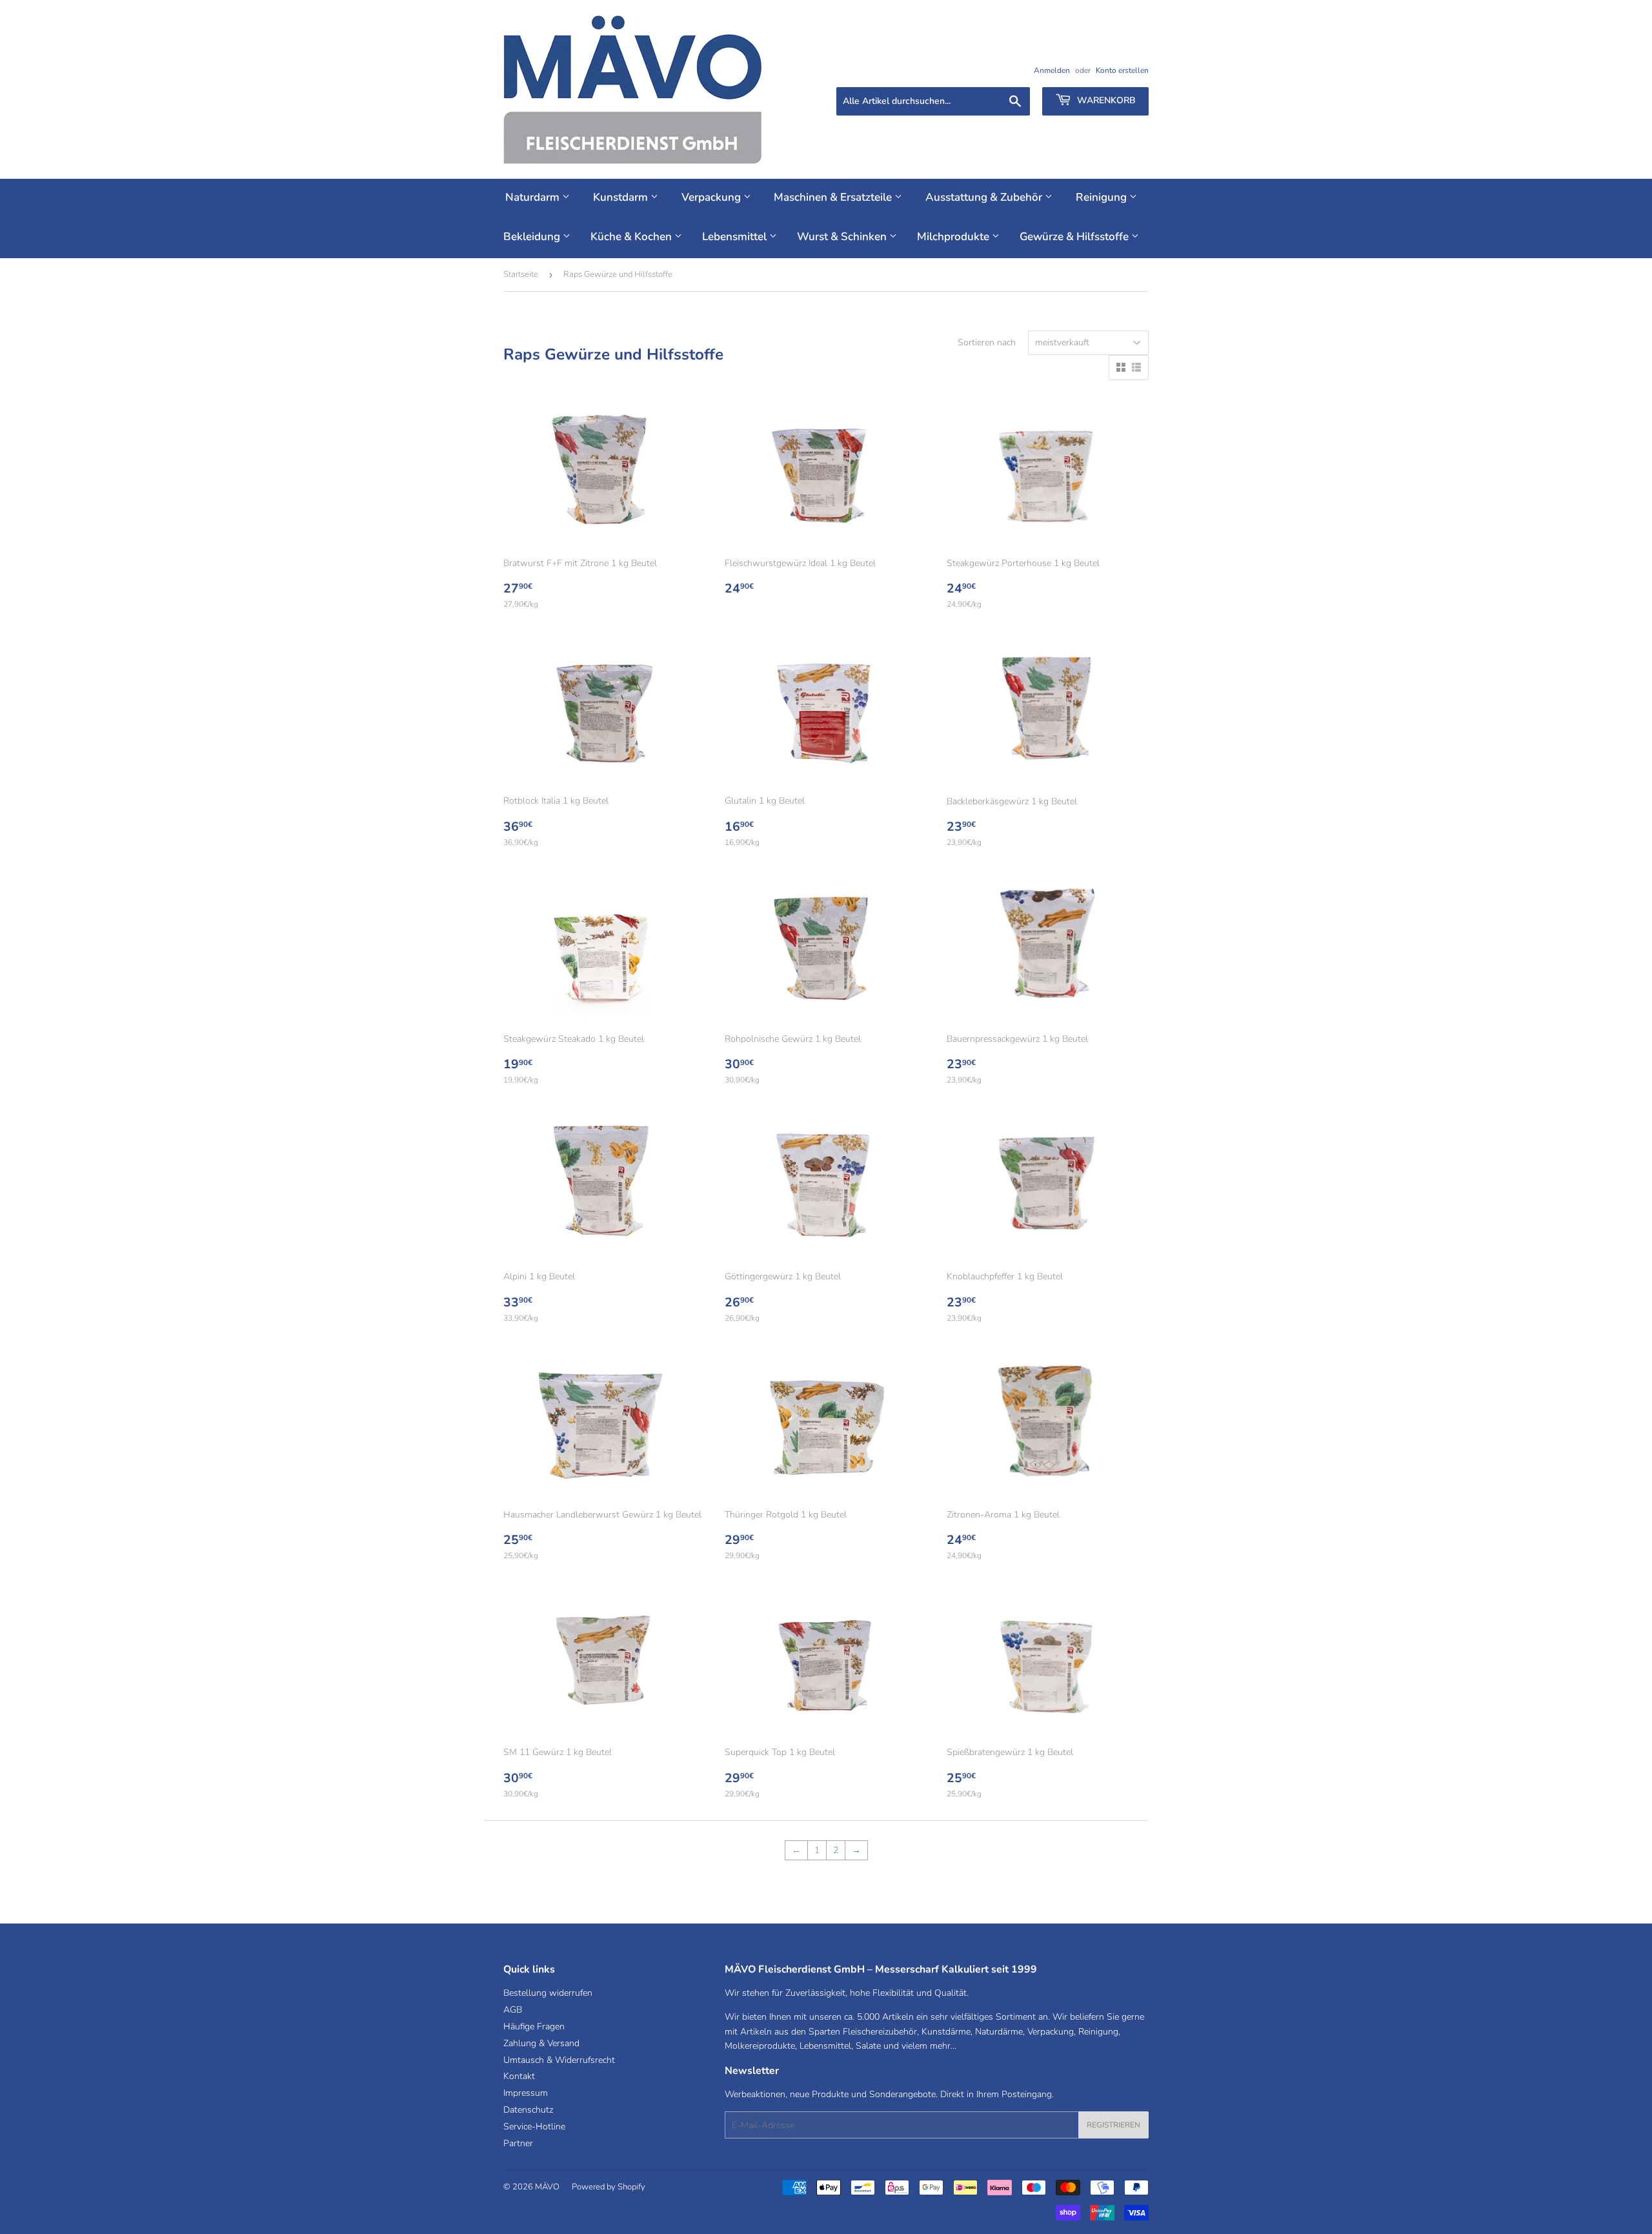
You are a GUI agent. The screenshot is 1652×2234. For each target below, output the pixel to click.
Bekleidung (533, 237)
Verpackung (712, 197)
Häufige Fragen (534, 2026)
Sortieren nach (987, 342)
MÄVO (547, 2187)
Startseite (521, 274)
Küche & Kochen (632, 237)
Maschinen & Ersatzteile (834, 197)
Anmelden (1052, 70)
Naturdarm (534, 197)
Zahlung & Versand (541, 2043)
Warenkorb (1105, 100)
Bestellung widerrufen (548, 1993)
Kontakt (519, 2076)
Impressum (526, 2093)
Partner (518, 2143)
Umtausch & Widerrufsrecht (559, 2060)
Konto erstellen (1122, 70)
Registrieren (1113, 2125)
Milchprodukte (954, 237)
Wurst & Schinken (843, 237)
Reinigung (1103, 197)
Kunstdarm (622, 197)
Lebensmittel (736, 237)
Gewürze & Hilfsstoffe (1075, 237)
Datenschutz (528, 2110)
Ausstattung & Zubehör (985, 197)
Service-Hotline (534, 2127)
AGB (513, 2010)
